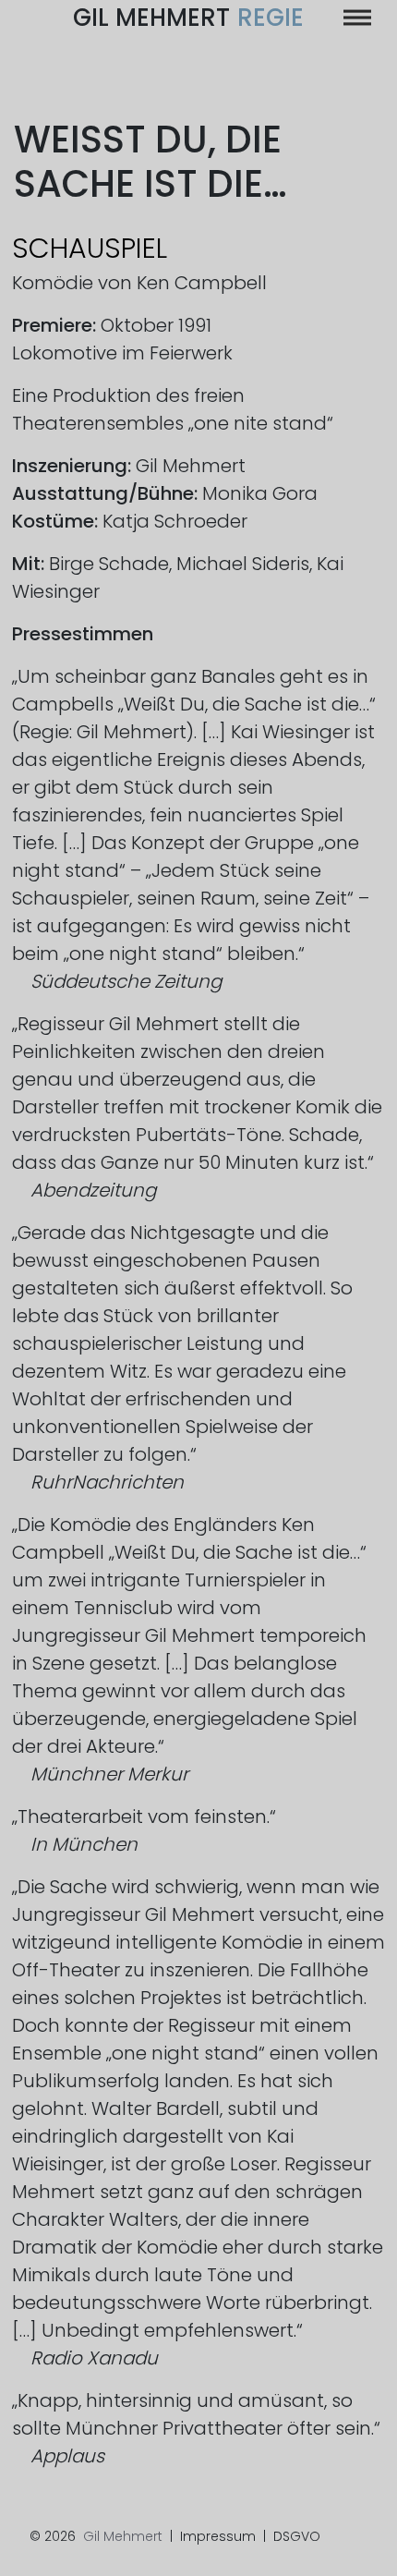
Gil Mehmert (188, 18)
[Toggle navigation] (357, 18)
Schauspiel (90, 248)
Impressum (218, 2536)
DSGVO (297, 2536)
